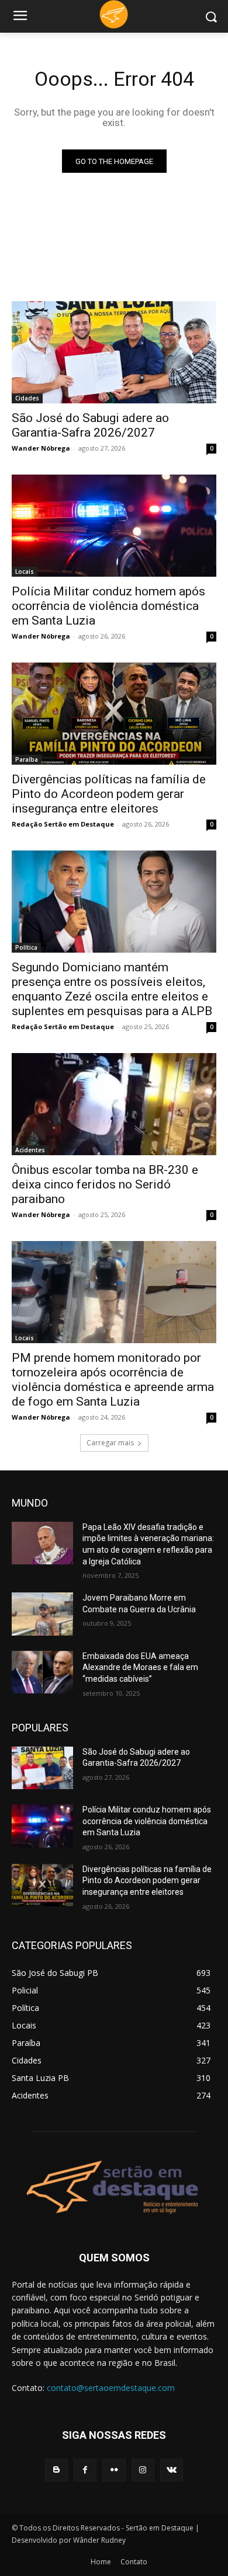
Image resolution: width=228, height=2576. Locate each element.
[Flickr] (114, 2470)
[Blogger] (56, 2470)
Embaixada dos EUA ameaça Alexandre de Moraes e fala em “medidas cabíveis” (140, 1667)
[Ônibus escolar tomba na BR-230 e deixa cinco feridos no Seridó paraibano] (114, 1104)
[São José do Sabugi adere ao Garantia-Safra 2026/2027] (114, 352)
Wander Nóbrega (41, 448)
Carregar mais (110, 1443)
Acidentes (30, 1150)
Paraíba (27, 759)
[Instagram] (143, 2470)
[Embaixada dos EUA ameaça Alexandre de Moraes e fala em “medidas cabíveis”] (42, 1672)
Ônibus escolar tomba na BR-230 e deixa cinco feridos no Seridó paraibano (105, 1184)
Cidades (27, 398)
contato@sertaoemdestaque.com (111, 2388)
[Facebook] (85, 2470)
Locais (25, 571)
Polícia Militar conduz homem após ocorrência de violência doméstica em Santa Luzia (108, 606)
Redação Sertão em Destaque (63, 824)
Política (26, 947)
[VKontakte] (172, 2470)
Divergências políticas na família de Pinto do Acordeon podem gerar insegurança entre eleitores (109, 794)
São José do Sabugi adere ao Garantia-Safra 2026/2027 (90, 425)
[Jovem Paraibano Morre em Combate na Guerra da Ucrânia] (42, 1614)
